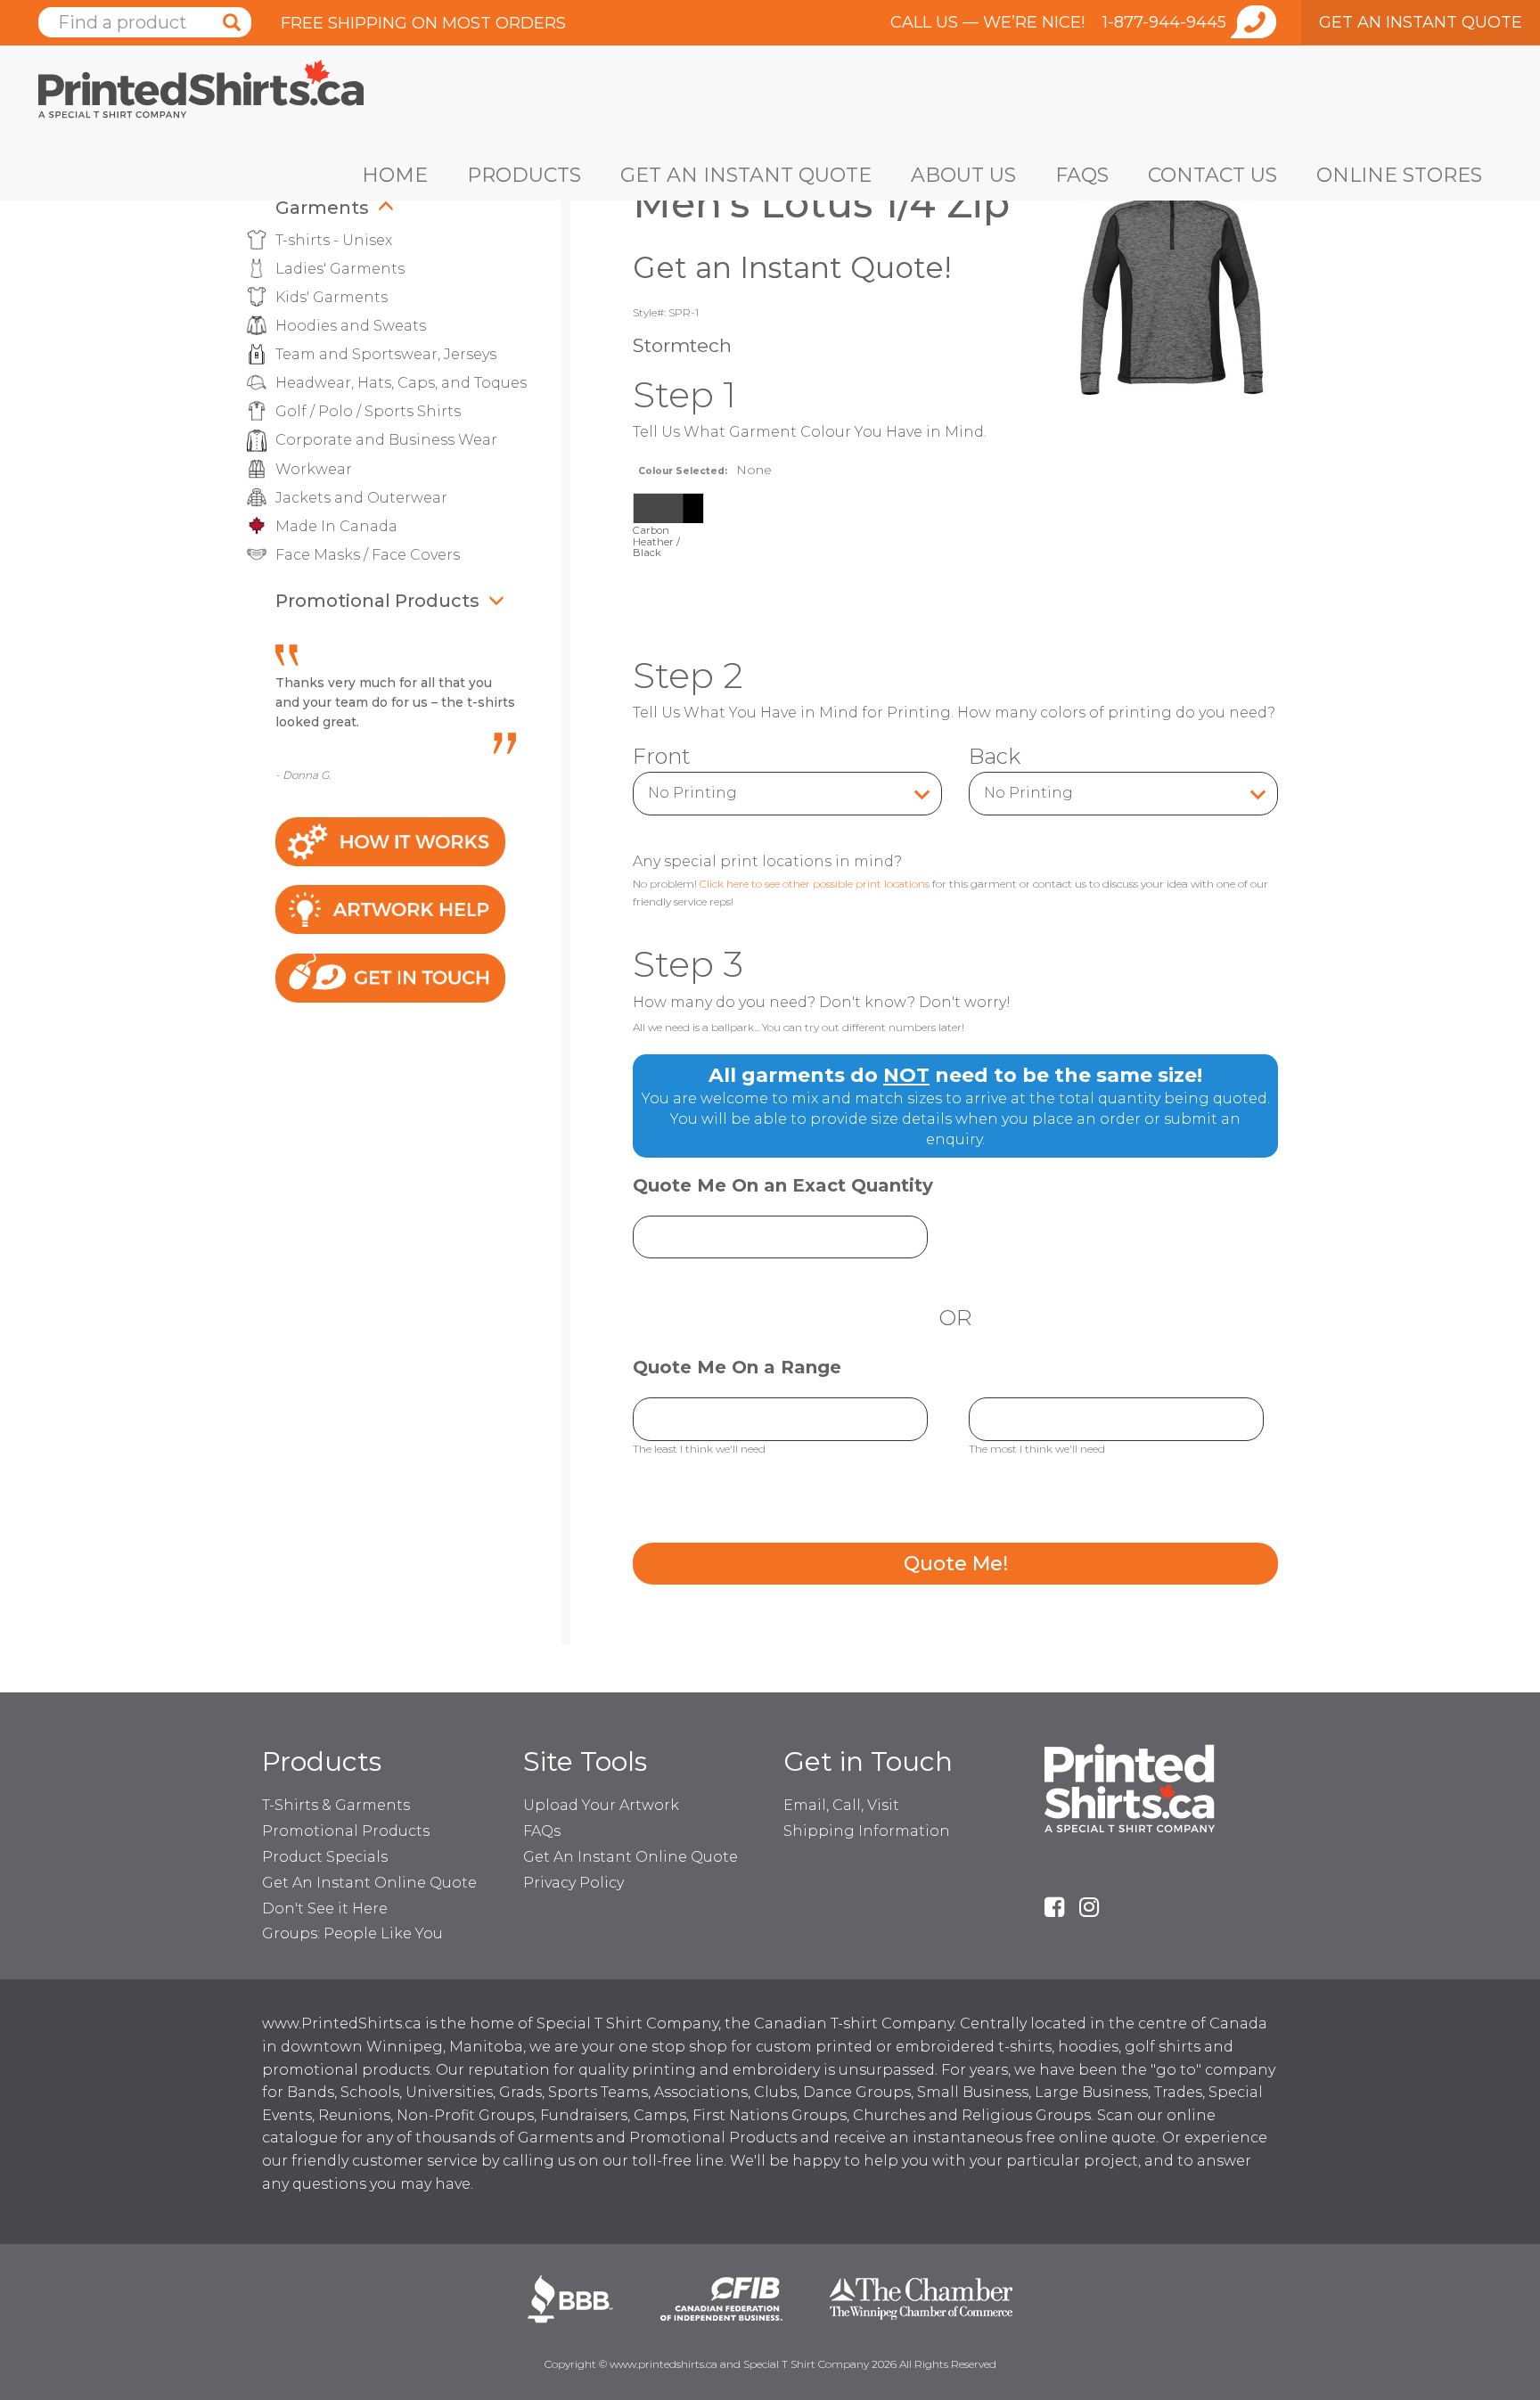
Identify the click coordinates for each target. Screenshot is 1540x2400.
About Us (963, 175)
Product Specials (325, 1857)
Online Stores (1399, 175)
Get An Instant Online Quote (369, 1883)
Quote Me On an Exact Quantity (783, 1186)
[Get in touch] (390, 977)
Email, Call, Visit (841, 1805)
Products (524, 175)
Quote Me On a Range (737, 1368)
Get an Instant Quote (746, 175)
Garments (322, 208)
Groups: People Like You (352, 1933)
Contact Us (1212, 175)
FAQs (1082, 175)
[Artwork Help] (390, 909)
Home (395, 175)
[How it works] (390, 840)
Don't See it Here (325, 1909)
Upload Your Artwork (601, 1805)
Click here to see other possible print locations (815, 884)
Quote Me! (956, 1564)
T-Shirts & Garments (336, 1805)
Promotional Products (377, 601)
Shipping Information (867, 1831)
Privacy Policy (573, 1883)
